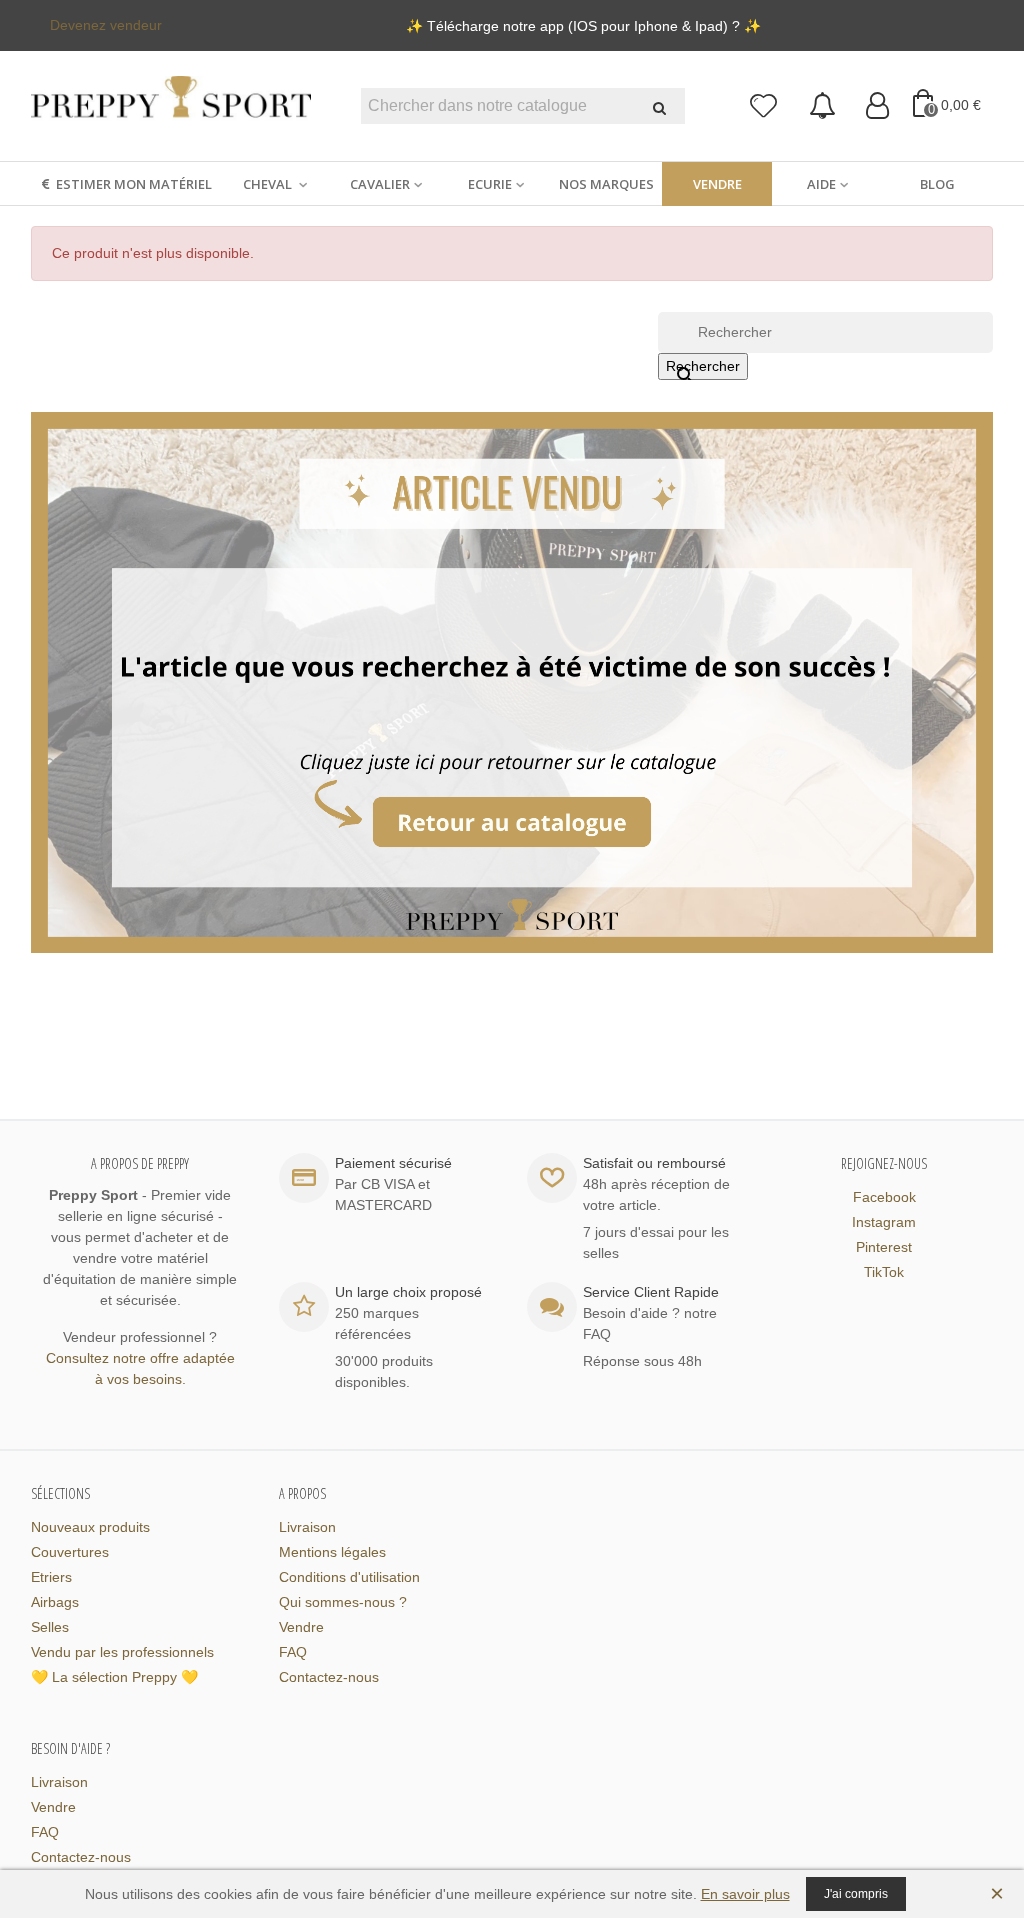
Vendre (717, 184)
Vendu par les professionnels (122, 1652)
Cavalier (380, 184)
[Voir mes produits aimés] (764, 106)
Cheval (269, 184)
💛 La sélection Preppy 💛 (114, 1677)
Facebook (884, 1197)
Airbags (55, 1602)
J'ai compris (856, 1894)
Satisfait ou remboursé (654, 1163)
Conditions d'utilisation (349, 1577)
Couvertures (70, 1552)
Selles (50, 1627)
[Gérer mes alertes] (822, 106)
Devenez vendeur (106, 25)
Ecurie (490, 184)
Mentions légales (332, 1552)
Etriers (51, 1577)
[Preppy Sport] (171, 106)
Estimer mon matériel (134, 184)
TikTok (884, 1272)
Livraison (307, 1527)
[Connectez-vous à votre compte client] (877, 106)
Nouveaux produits (90, 1527)
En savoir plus (745, 1894)
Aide (821, 184)
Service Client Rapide (651, 1292)
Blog (937, 184)
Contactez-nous (329, 1677)
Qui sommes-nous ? (343, 1602)
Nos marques (606, 184)
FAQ (293, 1652)
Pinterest (884, 1247)
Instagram (884, 1222)
